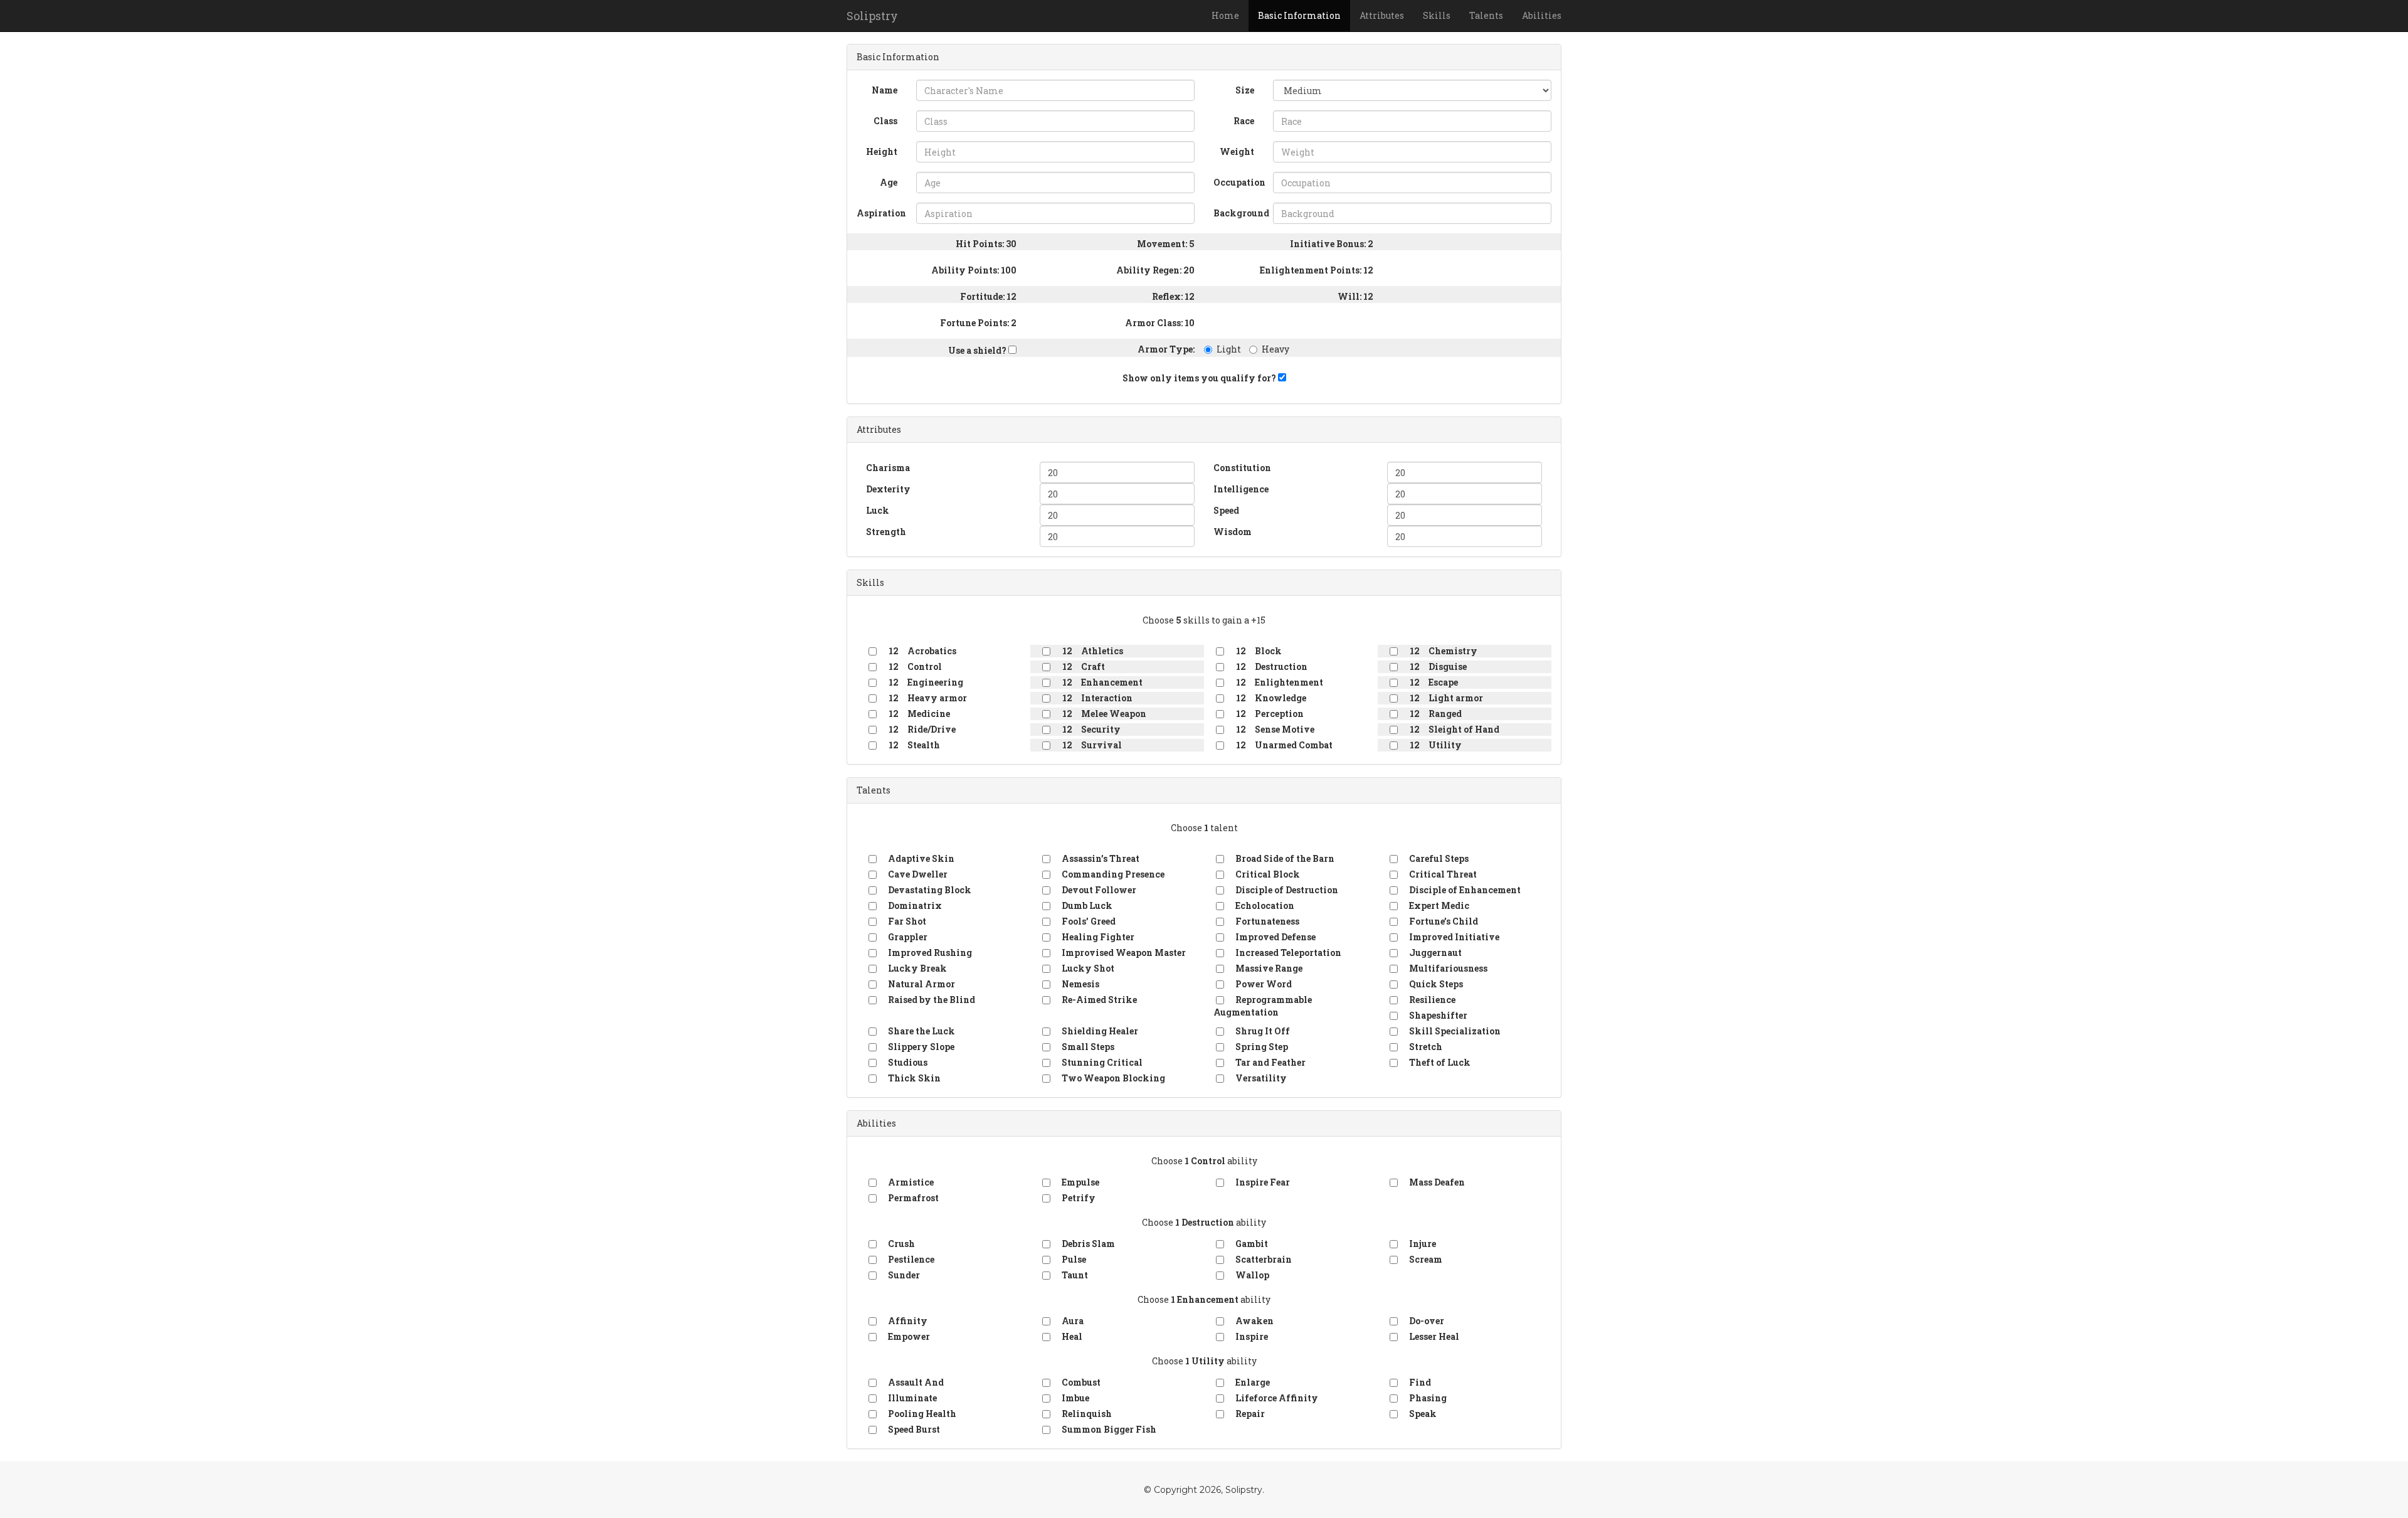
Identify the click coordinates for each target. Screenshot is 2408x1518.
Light (1229, 349)
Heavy (1275, 349)
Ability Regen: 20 (1155, 270)
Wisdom (1233, 532)
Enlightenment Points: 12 (1317, 270)
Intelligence (1241, 489)
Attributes (1382, 15)
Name (885, 90)
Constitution (1242, 468)
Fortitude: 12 (988, 296)
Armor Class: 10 (1160, 323)
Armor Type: (1166, 349)
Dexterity (888, 489)
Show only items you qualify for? (1200, 378)
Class (885, 121)
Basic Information (1299, 15)
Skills (1437, 15)
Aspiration (881, 213)
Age (889, 182)
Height (882, 151)
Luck (878, 510)
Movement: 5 (1166, 244)
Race (1244, 121)
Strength (886, 532)
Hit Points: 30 (986, 244)
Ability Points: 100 (974, 270)
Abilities (1542, 15)
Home (1225, 15)
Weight (1237, 151)
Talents (1486, 15)
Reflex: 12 (1173, 296)
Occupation (1238, 182)
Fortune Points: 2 (978, 323)
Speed (1226, 510)
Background (1238, 213)
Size (1245, 90)
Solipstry (872, 16)
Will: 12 (1355, 296)
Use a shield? (978, 350)
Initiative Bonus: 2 (1332, 244)
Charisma (888, 468)
